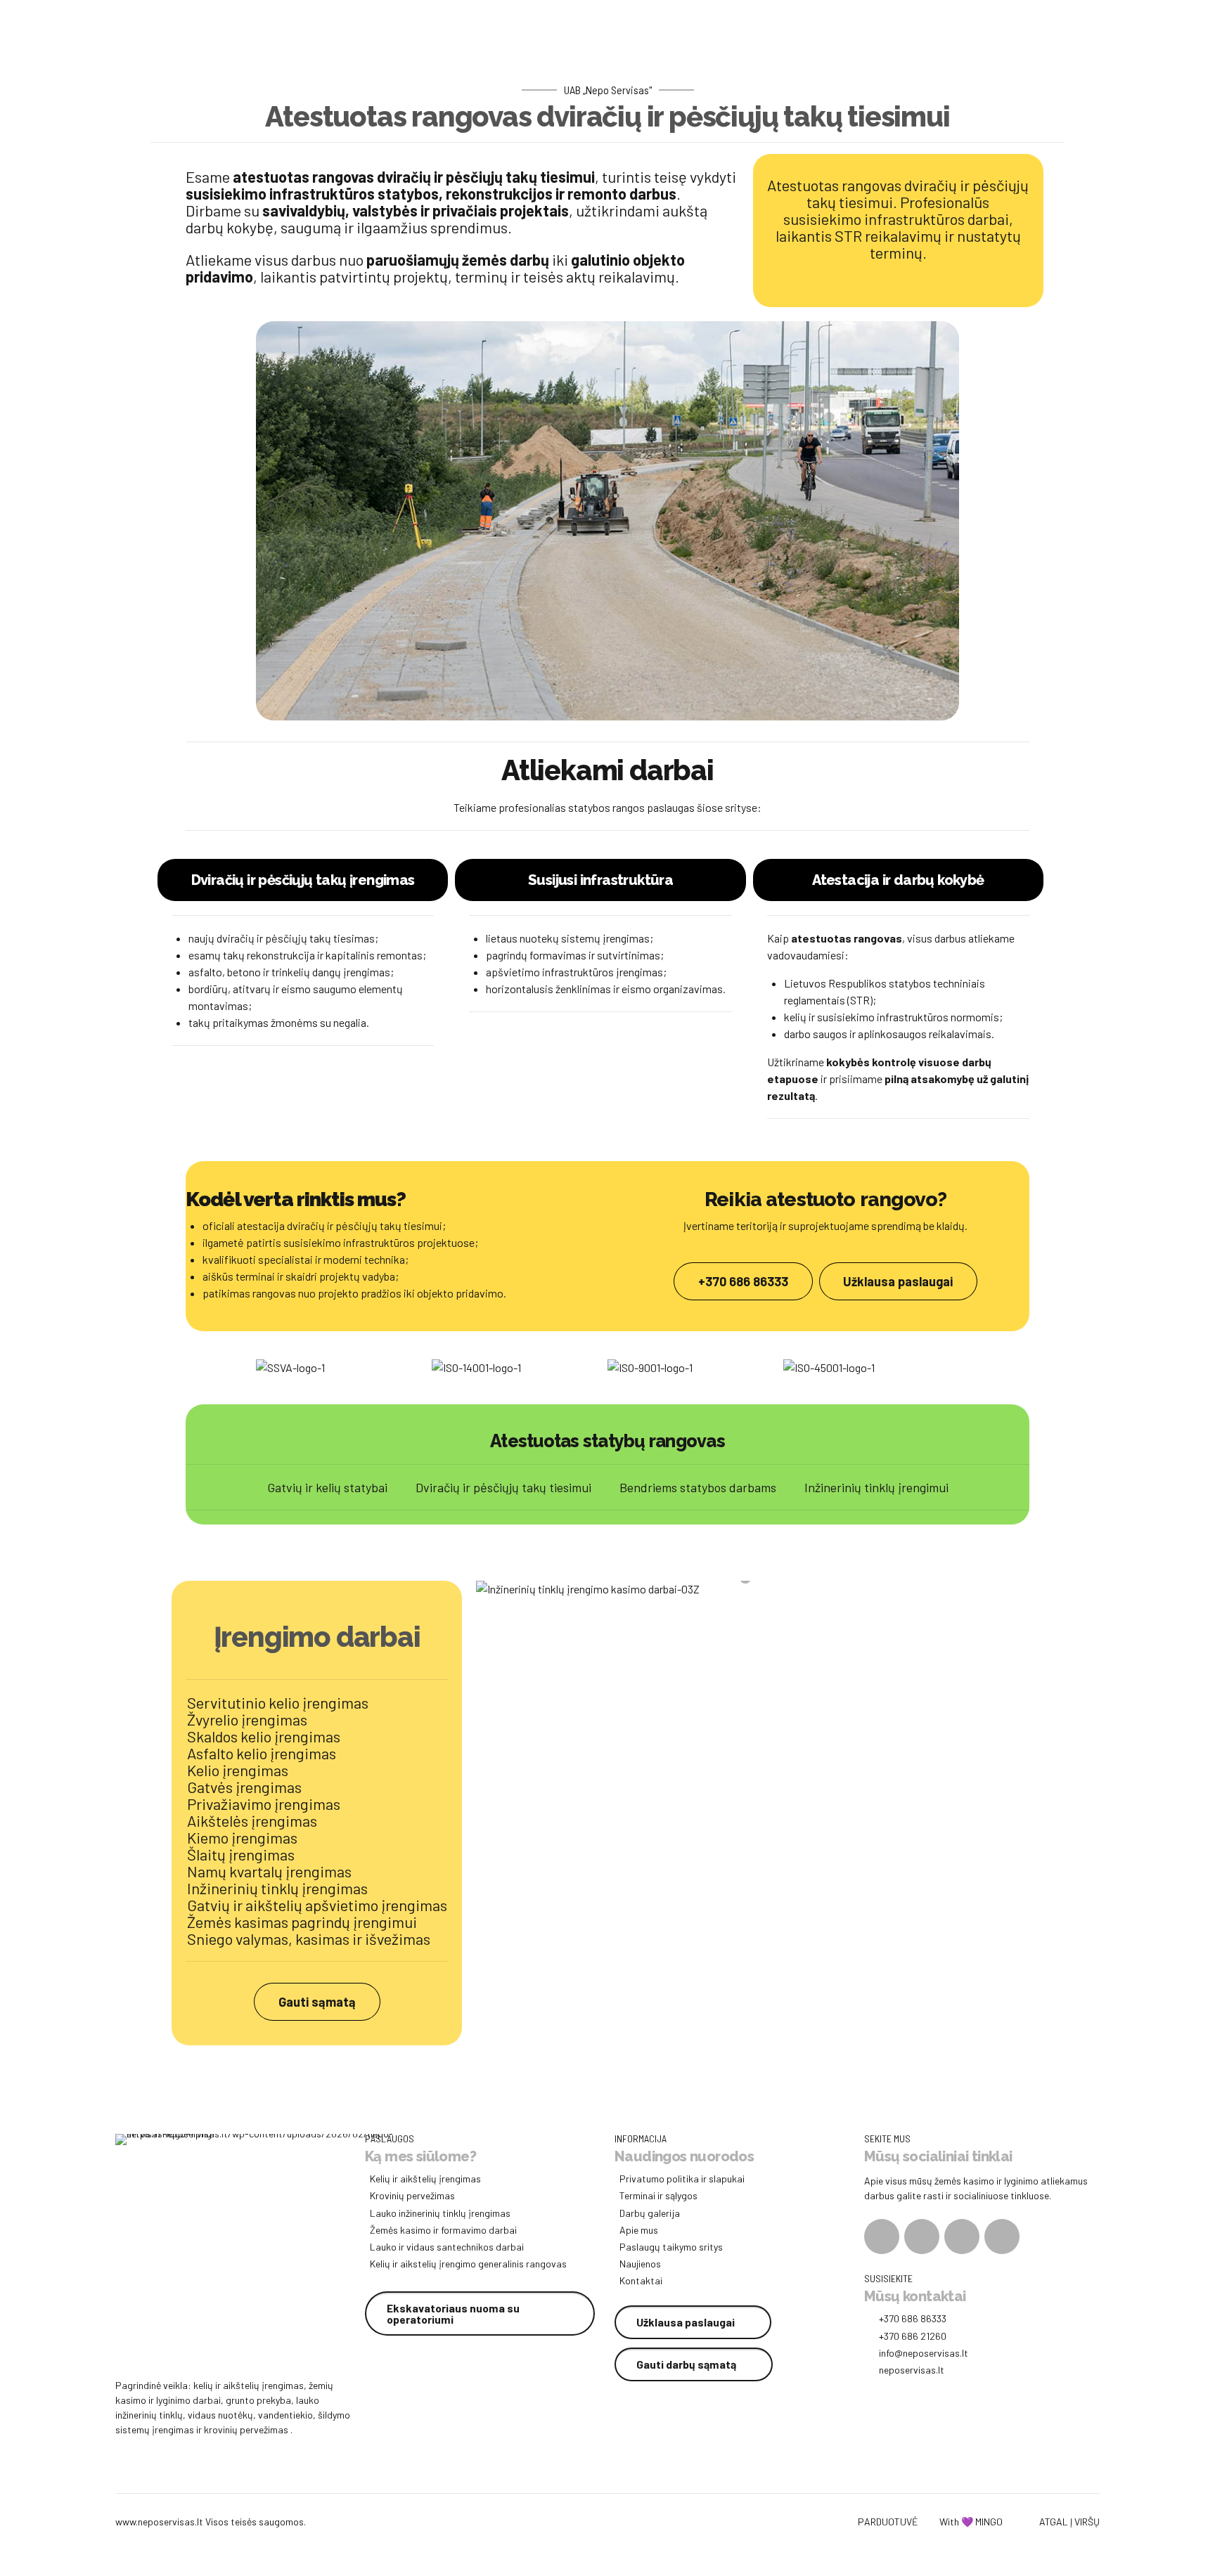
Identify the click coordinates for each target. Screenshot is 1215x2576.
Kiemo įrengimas (242, 1837)
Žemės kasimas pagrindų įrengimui (302, 1922)
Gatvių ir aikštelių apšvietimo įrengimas (317, 1905)
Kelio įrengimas (238, 1770)
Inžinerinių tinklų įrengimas (277, 1888)
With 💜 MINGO (971, 2522)
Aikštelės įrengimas (252, 1820)
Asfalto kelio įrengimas (262, 1753)
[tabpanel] (753, 1589)
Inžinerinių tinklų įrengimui (876, 1487)
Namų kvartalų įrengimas (269, 1871)
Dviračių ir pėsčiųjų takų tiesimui (503, 1487)
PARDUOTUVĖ (888, 2522)
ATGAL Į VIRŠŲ (1069, 2522)
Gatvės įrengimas (244, 1787)
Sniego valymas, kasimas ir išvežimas (309, 1939)
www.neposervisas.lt (159, 2522)
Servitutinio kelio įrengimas (278, 1702)
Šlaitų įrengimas (241, 1854)
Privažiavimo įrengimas (264, 1804)
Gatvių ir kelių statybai (327, 1487)
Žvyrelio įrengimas (247, 1719)
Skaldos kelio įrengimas (264, 1736)
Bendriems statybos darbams (698, 1487)
